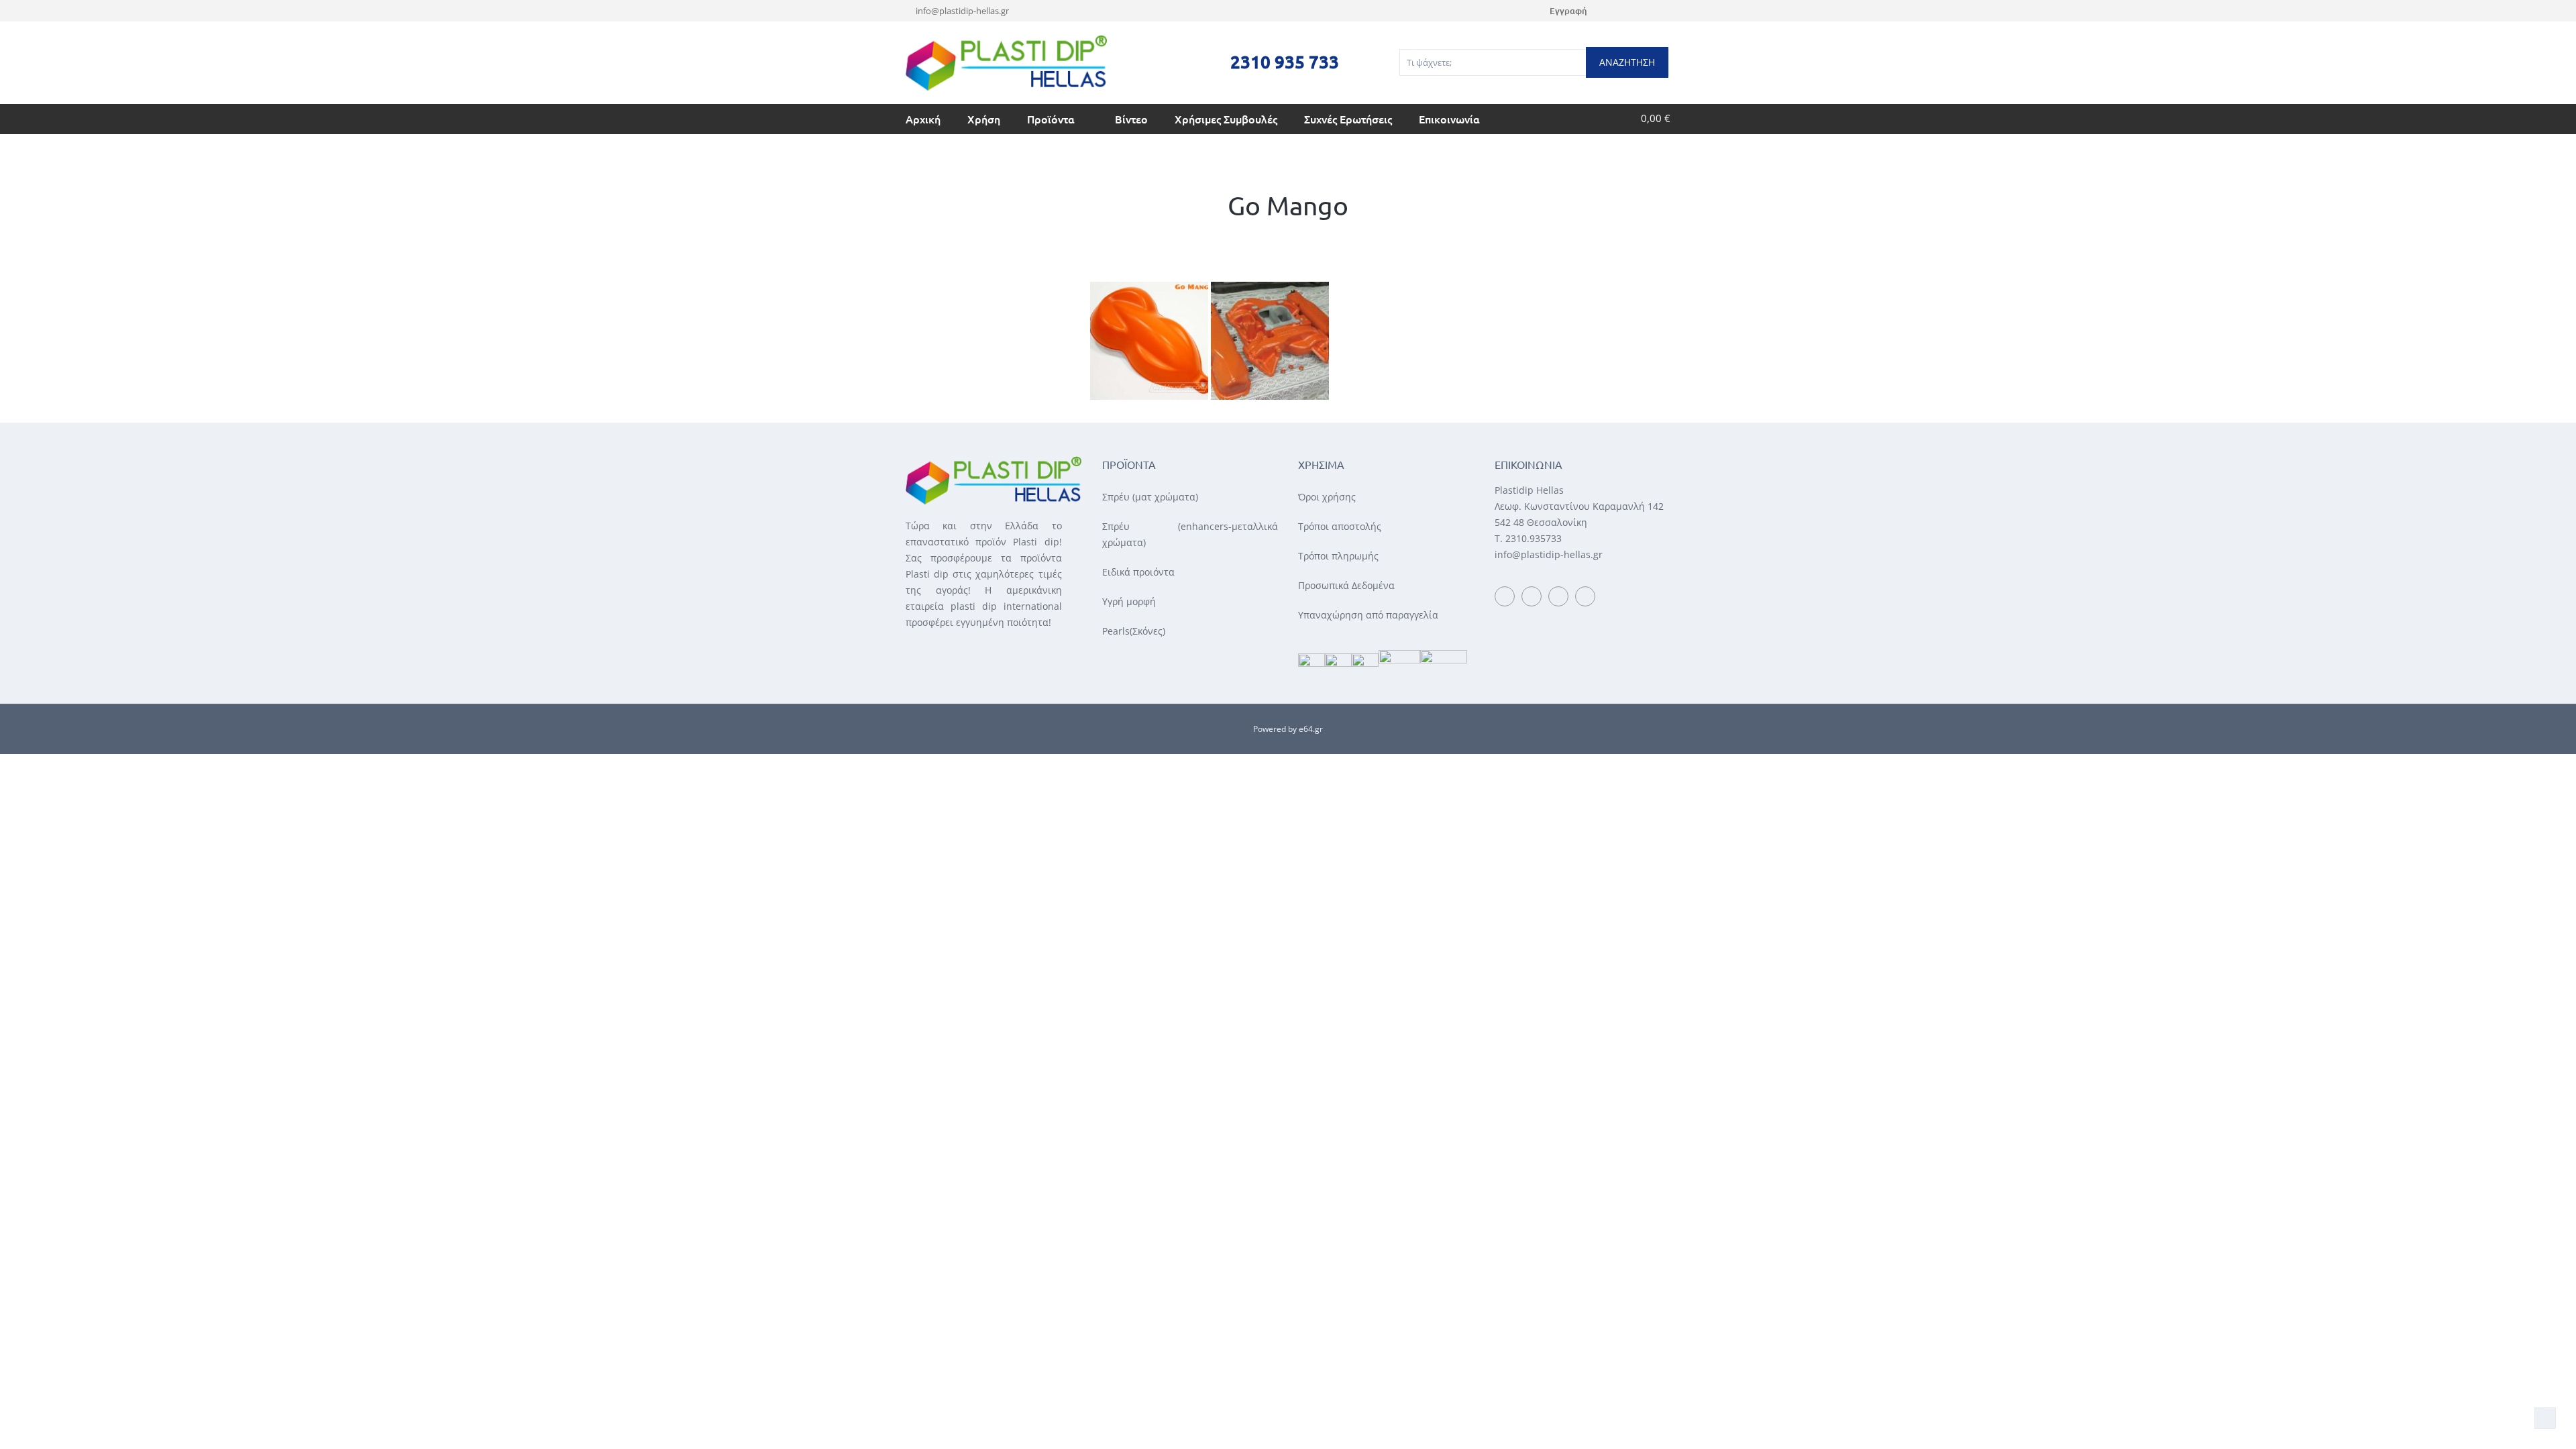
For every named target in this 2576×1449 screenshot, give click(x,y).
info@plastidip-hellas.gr (962, 11)
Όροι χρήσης (1327, 497)
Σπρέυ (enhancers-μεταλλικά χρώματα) (1190, 534)
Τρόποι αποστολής (1340, 526)
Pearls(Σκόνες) (1134, 631)
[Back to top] (2545, 1418)
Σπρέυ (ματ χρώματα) (1150, 497)
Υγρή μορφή (1129, 601)
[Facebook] (1614, 11)
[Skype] (1667, 11)
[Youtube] (1632, 11)
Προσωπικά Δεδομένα (1346, 585)
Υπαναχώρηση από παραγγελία (1368, 615)
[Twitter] (1649, 11)
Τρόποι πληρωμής (1338, 556)
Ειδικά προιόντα (1138, 572)
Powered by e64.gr (1288, 729)
